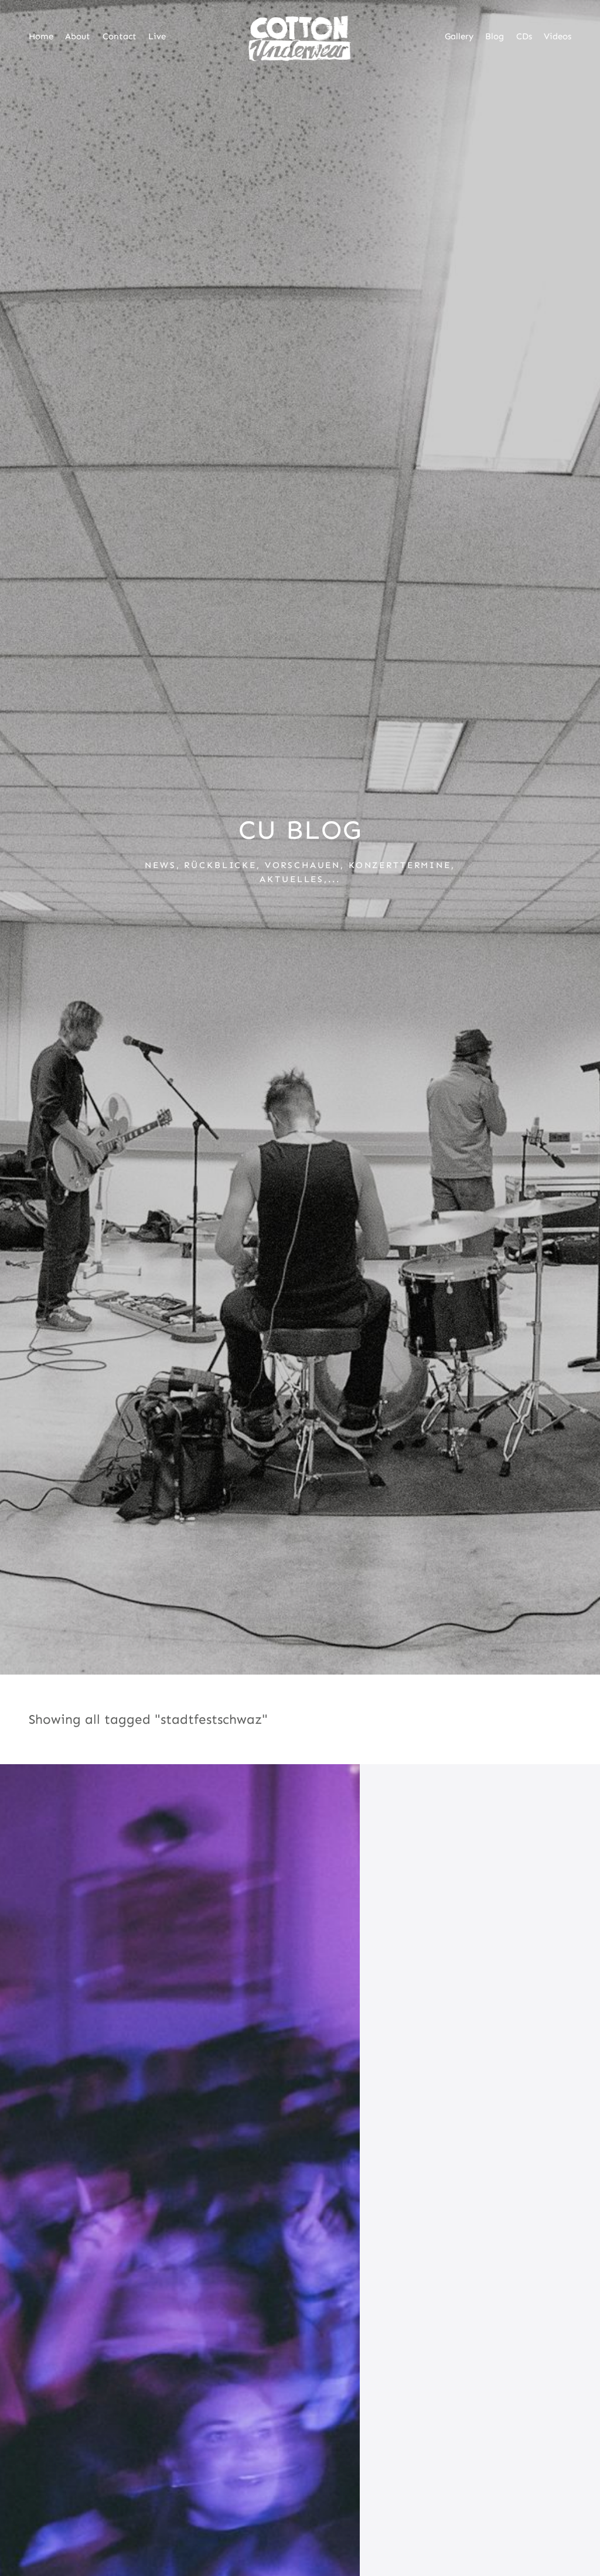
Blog (495, 36)
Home (41, 36)
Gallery (459, 36)
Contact (120, 36)
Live (157, 36)
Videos (558, 36)
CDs (524, 36)
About (78, 36)
